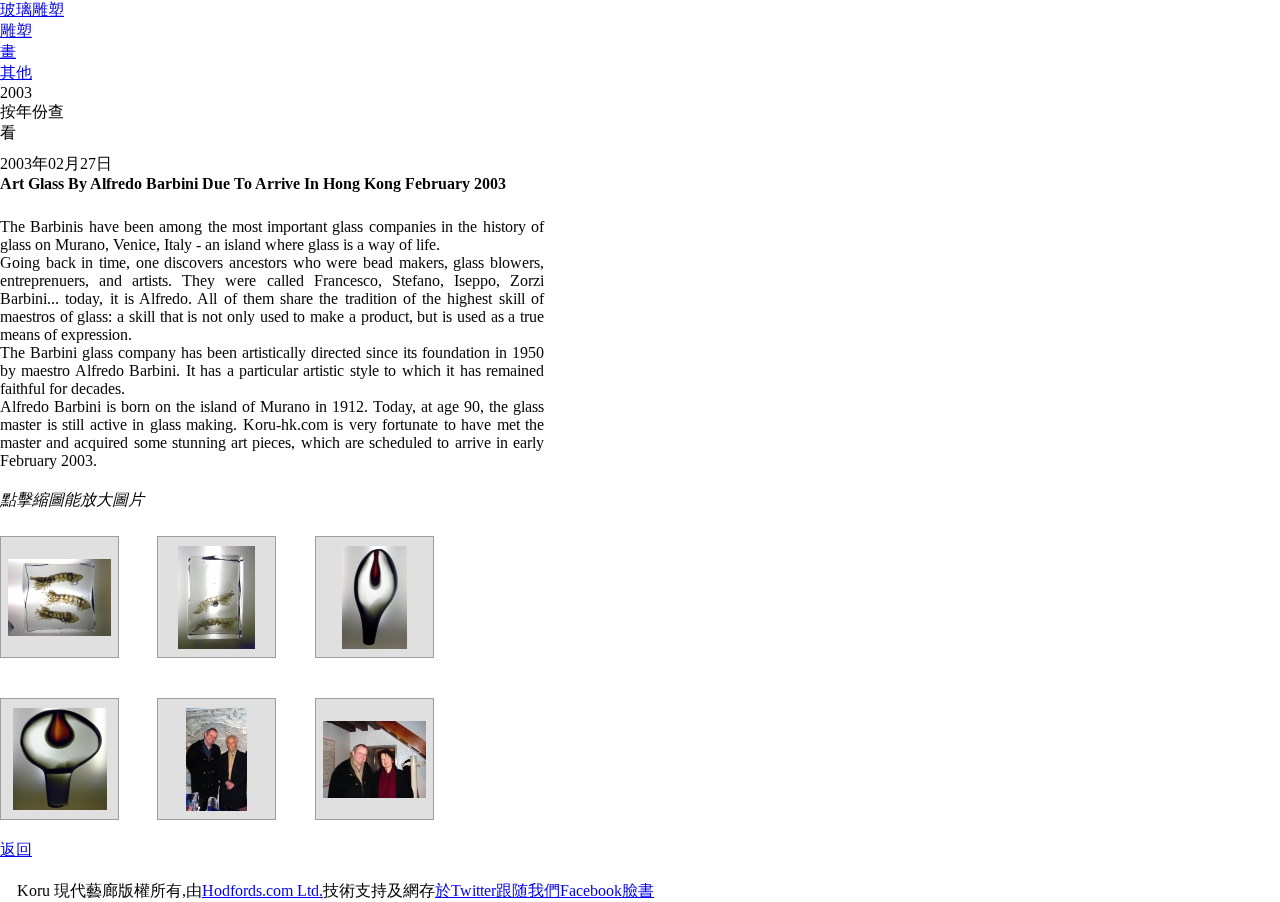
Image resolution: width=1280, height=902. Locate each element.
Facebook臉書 (607, 890)
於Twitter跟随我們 (497, 890)
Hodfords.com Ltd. (262, 890)
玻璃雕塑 (32, 9)
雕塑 (16, 30)
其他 (16, 72)
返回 (16, 849)
